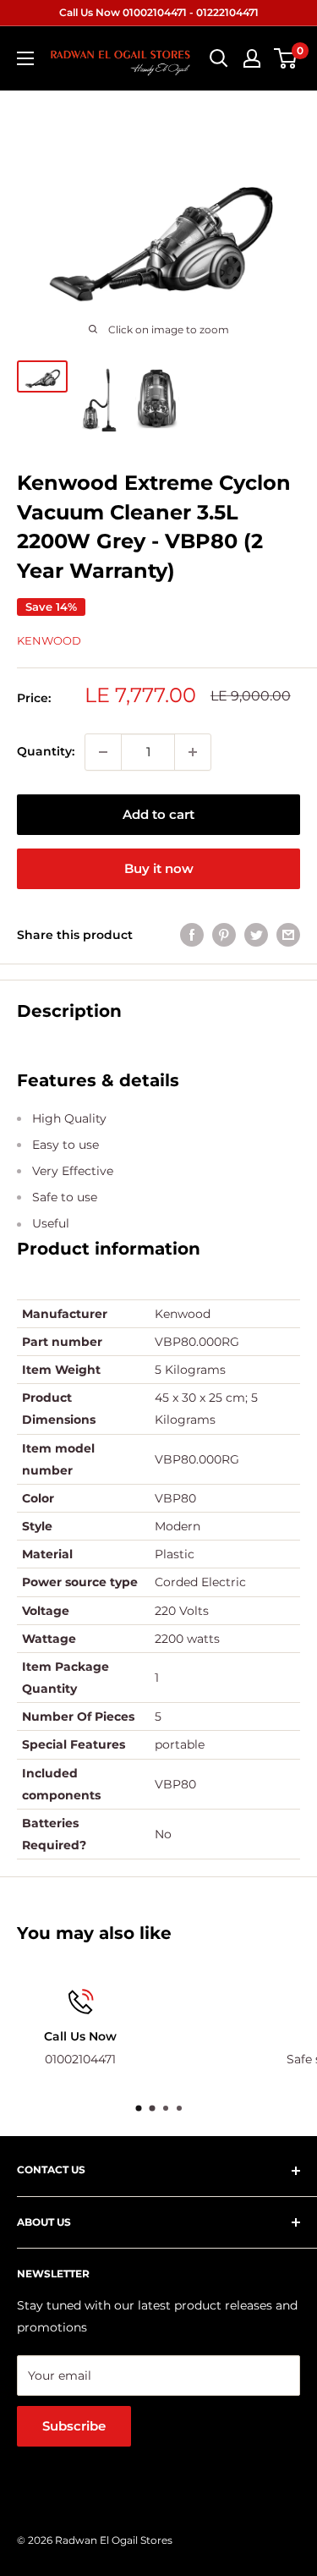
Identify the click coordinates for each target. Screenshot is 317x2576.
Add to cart (158, 814)
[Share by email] (288, 935)
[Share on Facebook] (192, 935)
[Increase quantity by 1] (193, 752)
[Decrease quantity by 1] (103, 752)
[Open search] (219, 58)
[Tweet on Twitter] (256, 935)
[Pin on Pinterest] (224, 935)
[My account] (252, 58)
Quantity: (46, 751)
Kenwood (49, 640)
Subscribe (74, 2426)
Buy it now (159, 868)
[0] (286, 58)
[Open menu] (25, 58)
